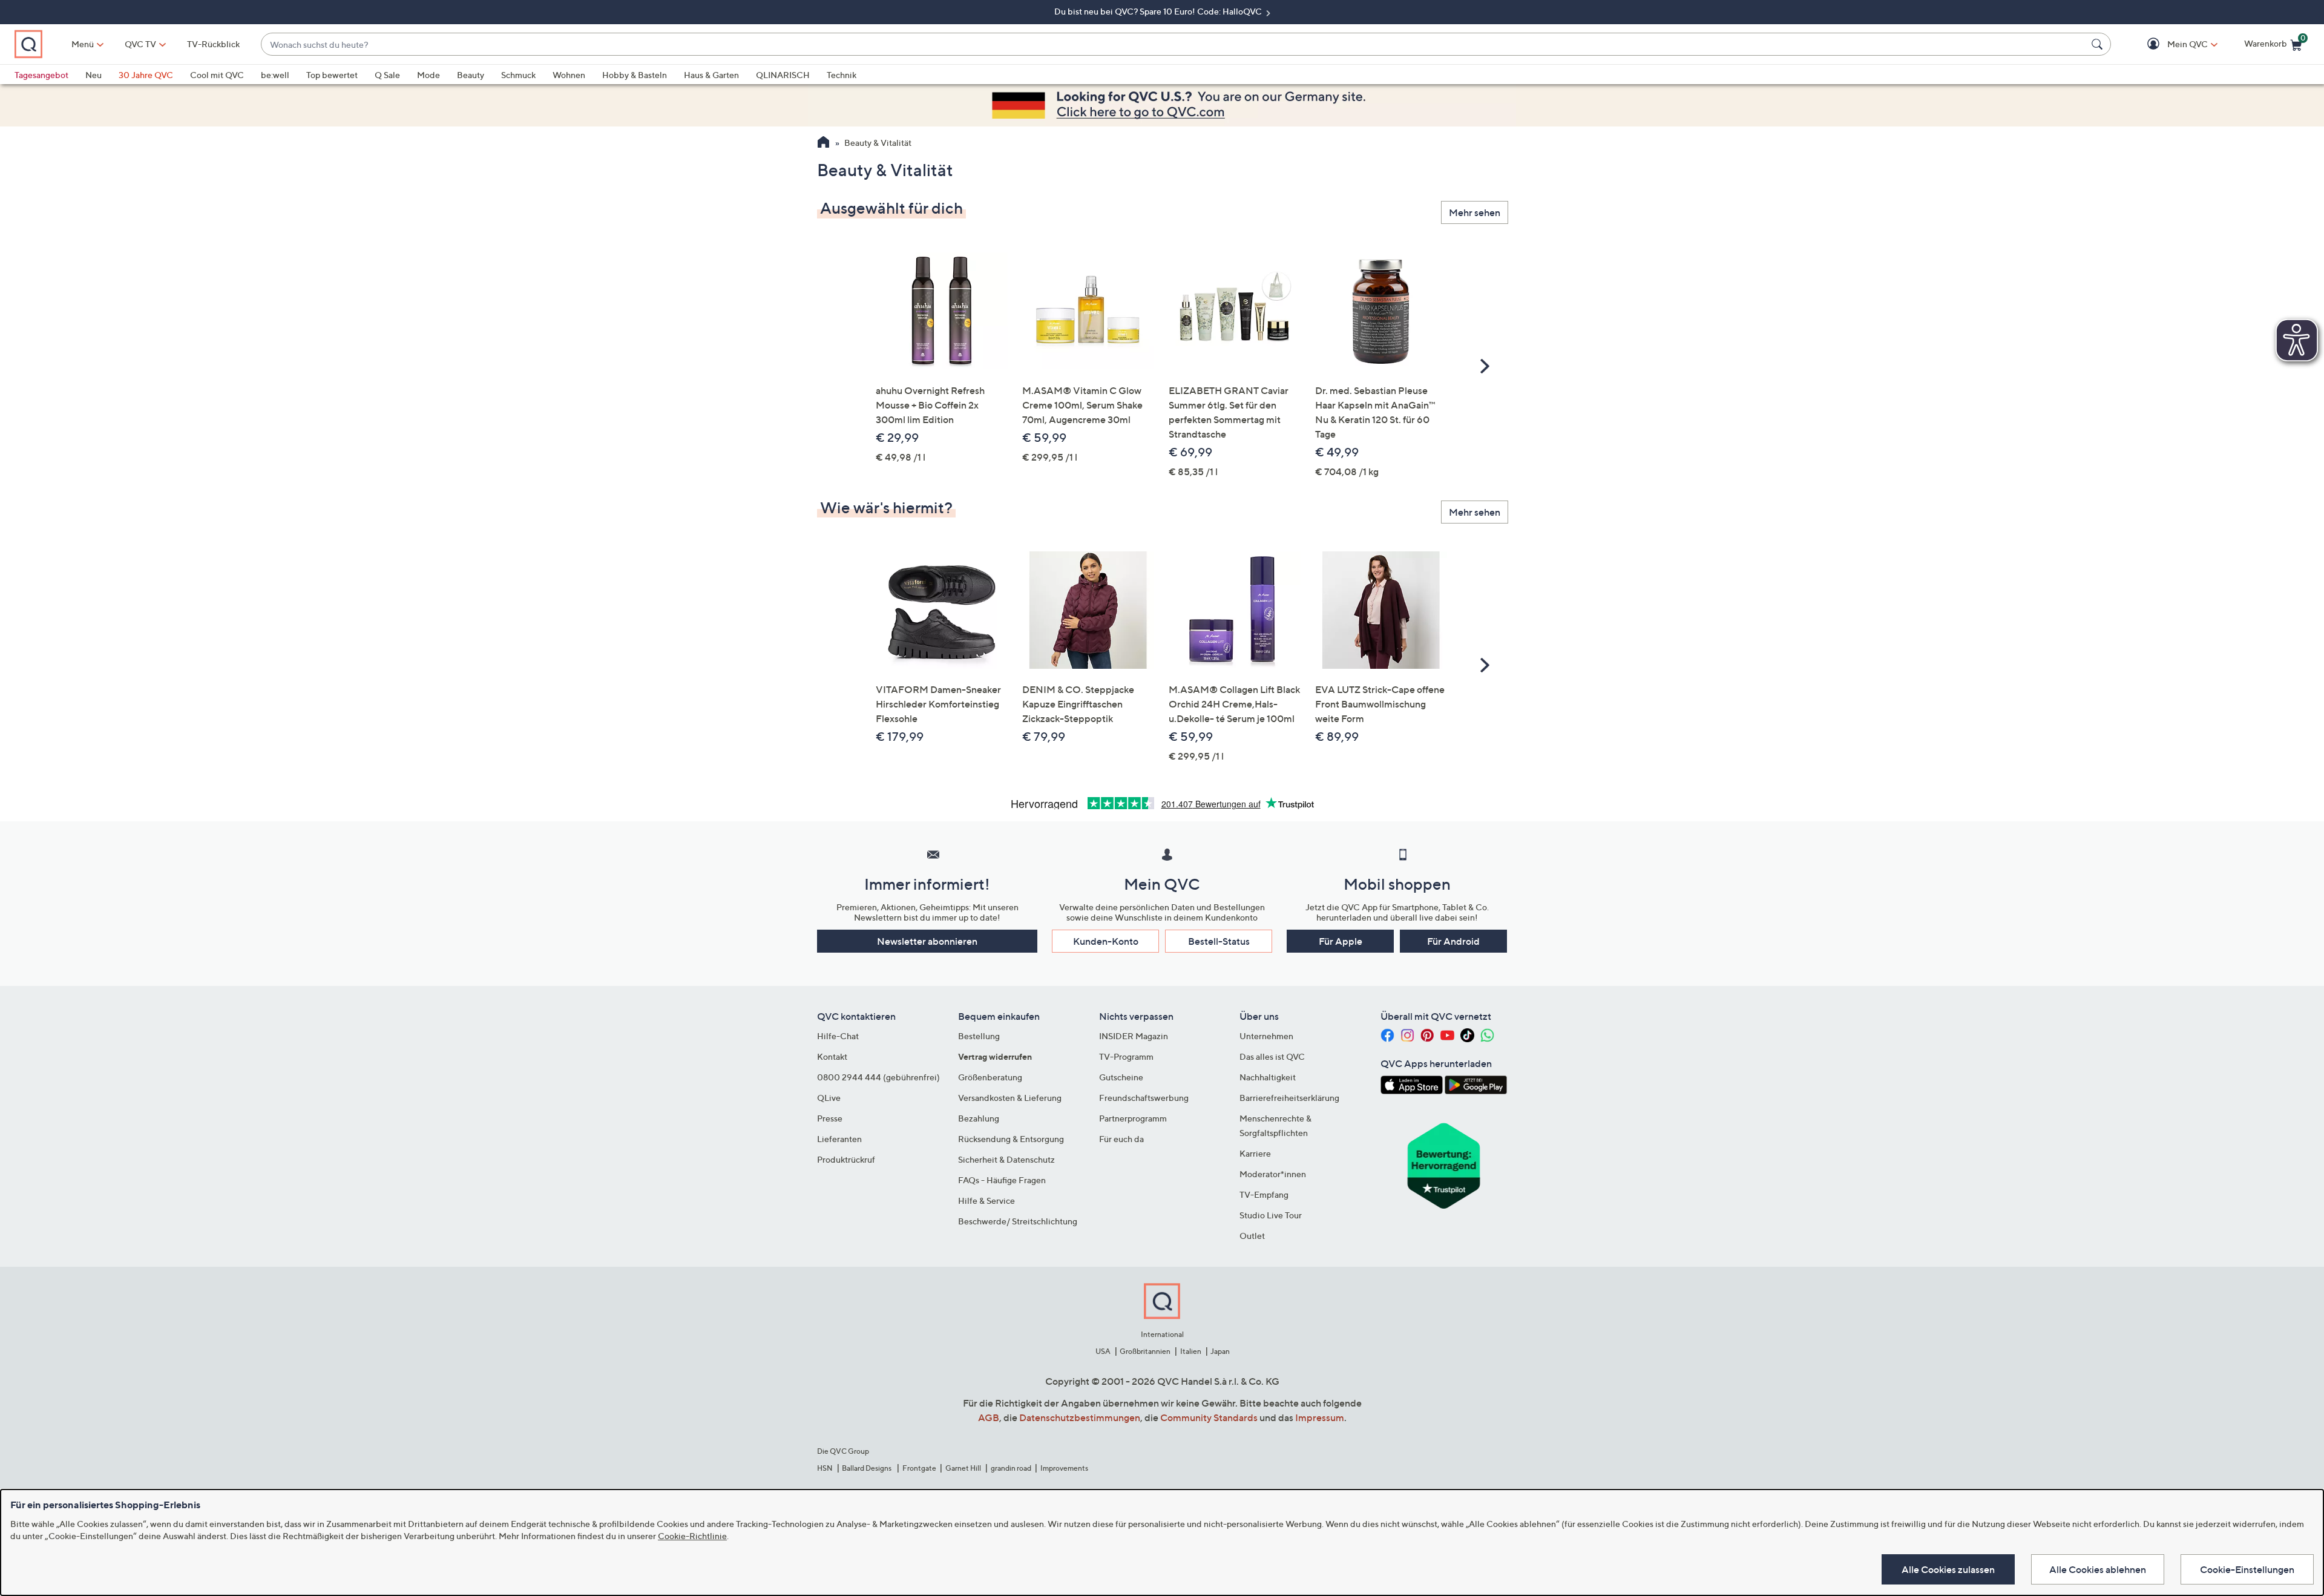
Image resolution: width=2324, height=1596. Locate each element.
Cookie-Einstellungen (2247, 1569)
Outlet (1252, 1236)
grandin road (1011, 1468)
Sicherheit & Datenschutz (1006, 1159)
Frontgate (919, 1468)
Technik (842, 75)
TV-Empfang (1264, 1194)
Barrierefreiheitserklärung (1289, 1098)
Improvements (1064, 1468)
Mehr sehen (1475, 212)
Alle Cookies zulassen (1948, 1569)
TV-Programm (1126, 1056)
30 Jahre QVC (146, 75)
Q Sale (387, 75)
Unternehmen (1266, 1036)
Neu (94, 75)
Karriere (1255, 1153)
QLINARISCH (783, 75)
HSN (825, 1468)
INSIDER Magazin (1134, 1036)
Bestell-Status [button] (1219, 941)
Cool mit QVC (217, 75)
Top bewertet (332, 75)
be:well (275, 75)
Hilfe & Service (986, 1200)
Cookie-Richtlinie (692, 1536)
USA (1103, 1351)
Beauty (471, 75)
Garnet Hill (963, 1468)
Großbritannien (1145, 1351)
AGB (989, 1417)
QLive (829, 1098)
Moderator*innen (1273, 1174)
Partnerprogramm (1133, 1118)
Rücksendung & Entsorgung (1011, 1139)
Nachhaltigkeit (1268, 1077)
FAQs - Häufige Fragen (1002, 1180)
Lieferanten (839, 1139)
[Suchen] (2099, 44)
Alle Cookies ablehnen (2098, 1569)
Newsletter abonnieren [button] (927, 941)
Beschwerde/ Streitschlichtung (1018, 1221)
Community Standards (1209, 1417)
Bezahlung (979, 1118)
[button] (2170, 44)
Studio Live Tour (1271, 1215)
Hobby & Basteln (635, 75)
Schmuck (518, 75)
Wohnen (569, 75)
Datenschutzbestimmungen (1080, 1417)
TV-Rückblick (213, 44)
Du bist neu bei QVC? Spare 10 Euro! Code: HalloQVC (1159, 11)
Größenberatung (990, 1077)
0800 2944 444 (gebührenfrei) (878, 1077)
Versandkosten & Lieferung (1010, 1098)
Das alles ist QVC (1272, 1056)
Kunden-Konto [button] (1106, 941)
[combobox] (1174, 44)
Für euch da (1121, 1139)
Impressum (1320, 1417)
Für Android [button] (1453, 941)
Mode (428, 75)
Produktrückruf (846, 1159)
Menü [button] (83, 44)
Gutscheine (1121, 1077)
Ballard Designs (867, 1468)
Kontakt (832, 1056)
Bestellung (979, 1036)
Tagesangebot (41, 75)
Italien (1191, 1351)
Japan (1220, 1351)
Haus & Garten (711, 75)
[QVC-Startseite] (823, 143)
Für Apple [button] (1341, 941)
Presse (830, 1118)
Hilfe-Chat (838, 1036)
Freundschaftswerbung (1144, 1098)
